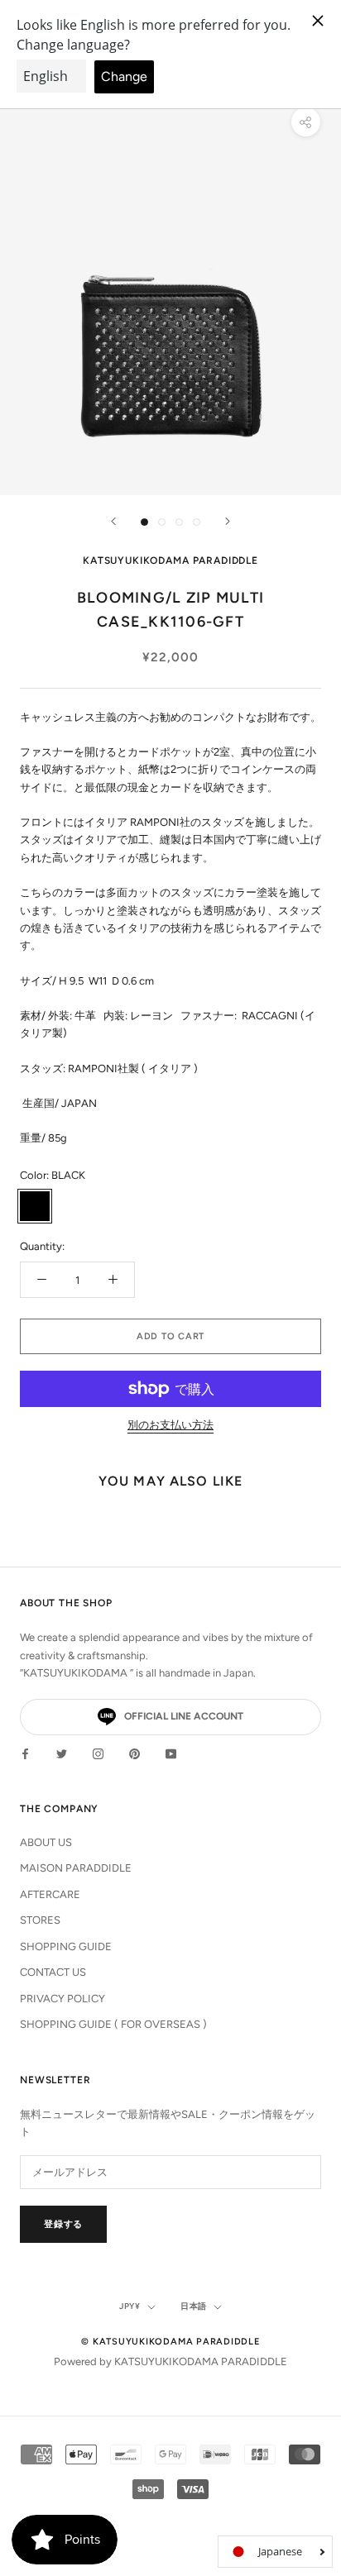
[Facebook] (25, 1753)
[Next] (228, 521)
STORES (40, 1920)
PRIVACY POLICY (62, 1999)
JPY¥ (130, 2306)
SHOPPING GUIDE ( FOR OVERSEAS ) (113, 2024)
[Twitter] (62, 1753)
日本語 (194, 2306)
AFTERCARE (50, 1894)
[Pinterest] (134, 1753)
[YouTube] (171, 1753)
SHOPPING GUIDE (66, 1946)
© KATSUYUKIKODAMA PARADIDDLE (170, 2342)
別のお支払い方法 (170, 1425)
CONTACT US (53, 1972)
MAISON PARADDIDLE (76, 1868)
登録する (63, 2224)
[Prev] (113, 521)
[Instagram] (98, 1753)
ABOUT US (46, 1842)
